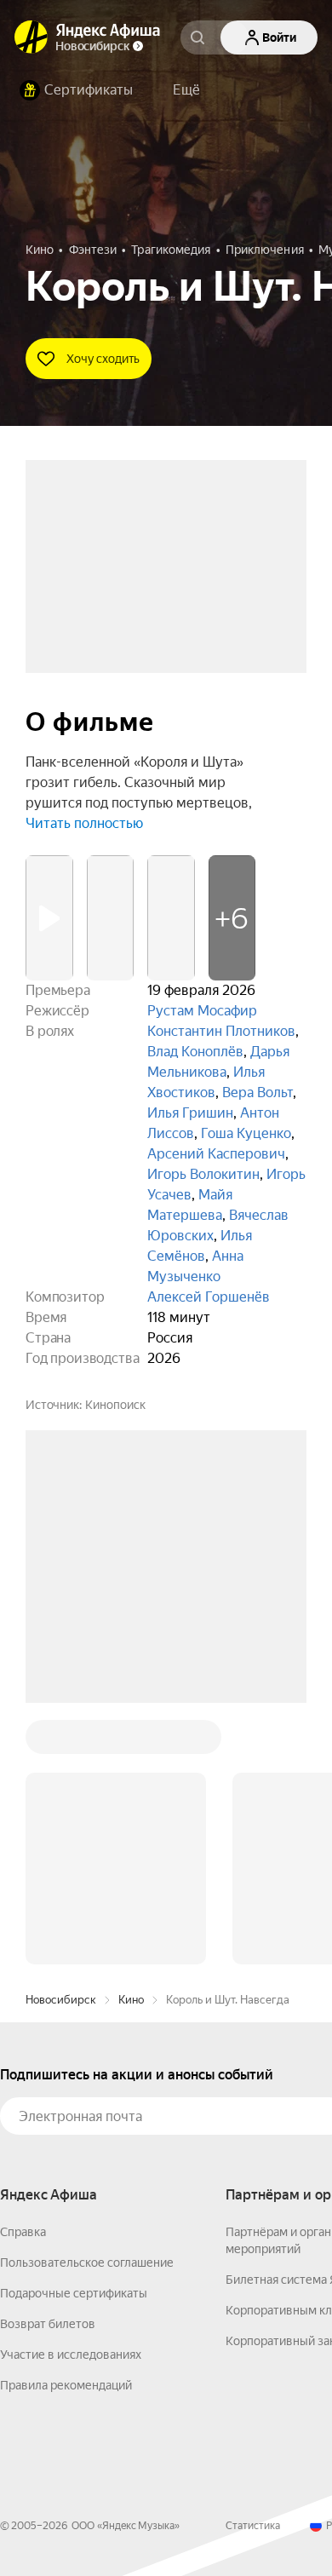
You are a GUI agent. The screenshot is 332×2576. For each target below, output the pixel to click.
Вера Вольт (258, 1092)
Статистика (253, 2526)
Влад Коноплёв (195, 1052)
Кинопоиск (115, 1405)
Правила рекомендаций (66, 2385)
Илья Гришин (190, 1113)
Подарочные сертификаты (74, 2293)
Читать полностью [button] (84, 823)
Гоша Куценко (246, 1133)
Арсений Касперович (216, 1154)
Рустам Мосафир (202, 1011)
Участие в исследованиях (71, 2355)
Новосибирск (61, 2000)
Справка (23, 2232)
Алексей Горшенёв (209, 1297)
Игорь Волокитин (203, 1174)
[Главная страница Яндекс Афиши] (31, 37)
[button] (186, 90)
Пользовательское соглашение (87, 2263)
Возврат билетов (48, 2324)
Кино (131, 2000)
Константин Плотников (221, 1031)
